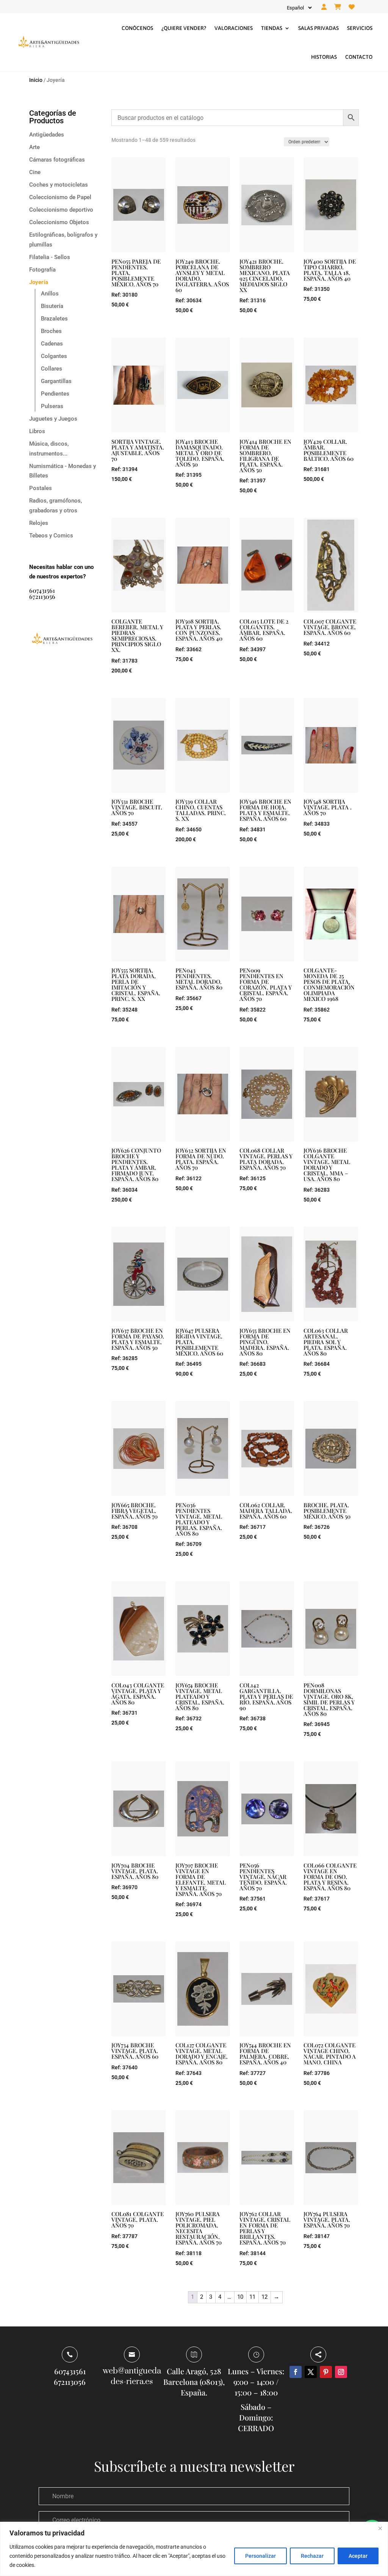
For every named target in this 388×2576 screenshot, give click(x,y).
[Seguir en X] (311, 2372)
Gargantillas (56, 381)
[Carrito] (338, 7)
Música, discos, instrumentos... (49, 449)
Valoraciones (234, 28)
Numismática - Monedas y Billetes (63, 471)
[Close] (380, 2528)
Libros (37, 431)
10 (240, 2297)
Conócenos (137, 28)
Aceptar (358, 2556)
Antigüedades (47, 135)
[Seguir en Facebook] (296, 2372)
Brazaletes (54, 319)
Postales (41, 488)
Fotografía (42, 270)
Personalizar (260, 2556)
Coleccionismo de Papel (60, 197)
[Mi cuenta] (324, 7)
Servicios (360, 28)
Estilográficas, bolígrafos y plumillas (63, 240)
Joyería (39, 282)
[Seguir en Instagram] (341, 2372)
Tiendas (272, 28)
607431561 (42, 590)
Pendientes (55, 394)
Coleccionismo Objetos (59, 222)
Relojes (39, 523)
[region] (194, 2549)
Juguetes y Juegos (53, 419)
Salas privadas (318, 28)
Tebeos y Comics (51, 536)
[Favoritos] (352, 7)
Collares (52, 369)
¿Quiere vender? (184, 28)
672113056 (42, 596)
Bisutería (52, 306)
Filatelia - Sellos (50, 257)
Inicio (36, 80)
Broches (51, 331)
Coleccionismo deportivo (61, 210)
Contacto (359, 57)
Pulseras (52, 406)
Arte (34, 147)
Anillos (50, 294)
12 (264, 2297)
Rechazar (312, 2556)
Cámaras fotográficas (57, 160)
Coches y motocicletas (59, 185)
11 (252, 2297)
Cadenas (52, 344)
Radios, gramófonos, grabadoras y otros (56, 506)
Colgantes (54, 356)
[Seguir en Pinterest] (326, 2372)
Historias (324, 57)
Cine (35, 172)
